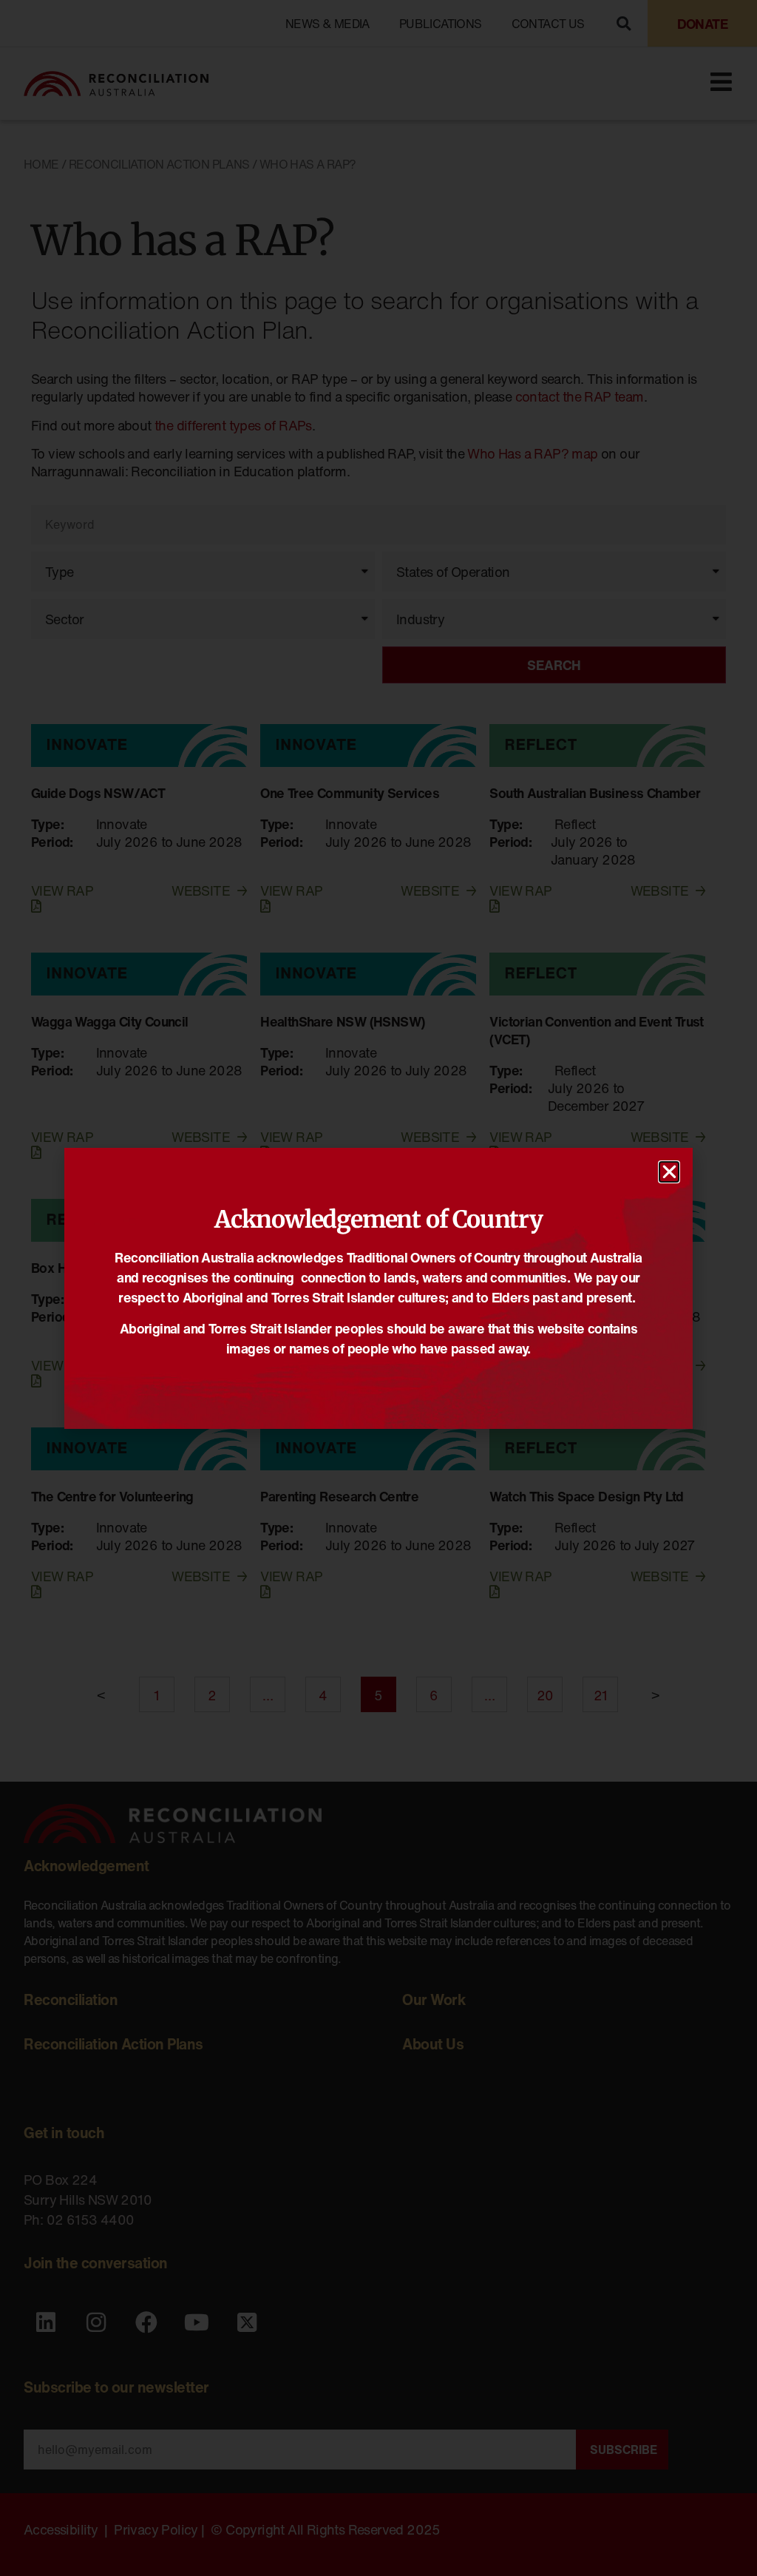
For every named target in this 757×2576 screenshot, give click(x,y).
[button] (669, 1172)
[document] (378, 1288)
